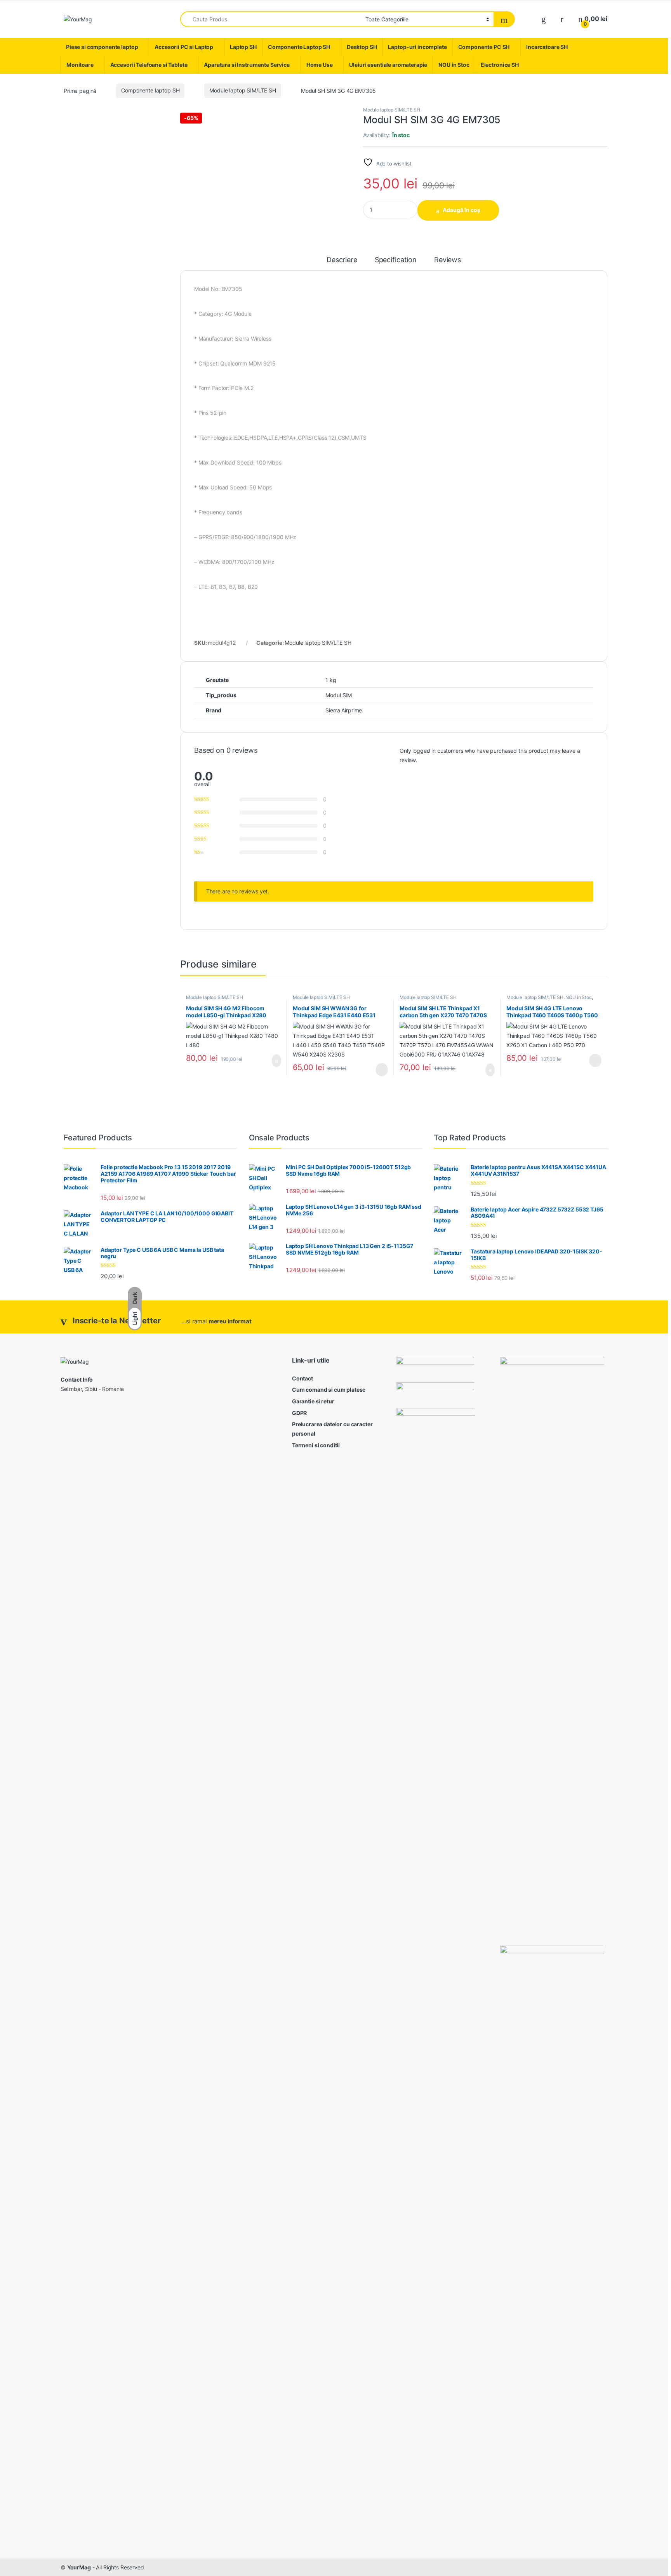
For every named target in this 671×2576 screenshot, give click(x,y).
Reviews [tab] (448, 260)
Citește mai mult (379, 1070)
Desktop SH (362, 47)
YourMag (79, 2567)
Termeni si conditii (316, 1445)
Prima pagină (80, 90)
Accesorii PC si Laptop (184, 47)
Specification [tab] (396, 260)
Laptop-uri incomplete (417, 47)
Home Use (320, 65)
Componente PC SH (484, 47)
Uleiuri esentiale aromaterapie (388, 65)
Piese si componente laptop (102, 47)
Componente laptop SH (150, 90)
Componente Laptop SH (299, 47)
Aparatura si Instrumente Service (247, 65)
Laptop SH (243, 47)
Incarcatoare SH (547, 47)
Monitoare (80, 65)
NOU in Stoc (454, 65)
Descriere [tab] (342, 260)
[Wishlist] (544, 19)
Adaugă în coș (462, 210)
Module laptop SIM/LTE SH (243, 90)
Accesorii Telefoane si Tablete (149, 65)
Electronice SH (500, 65)
